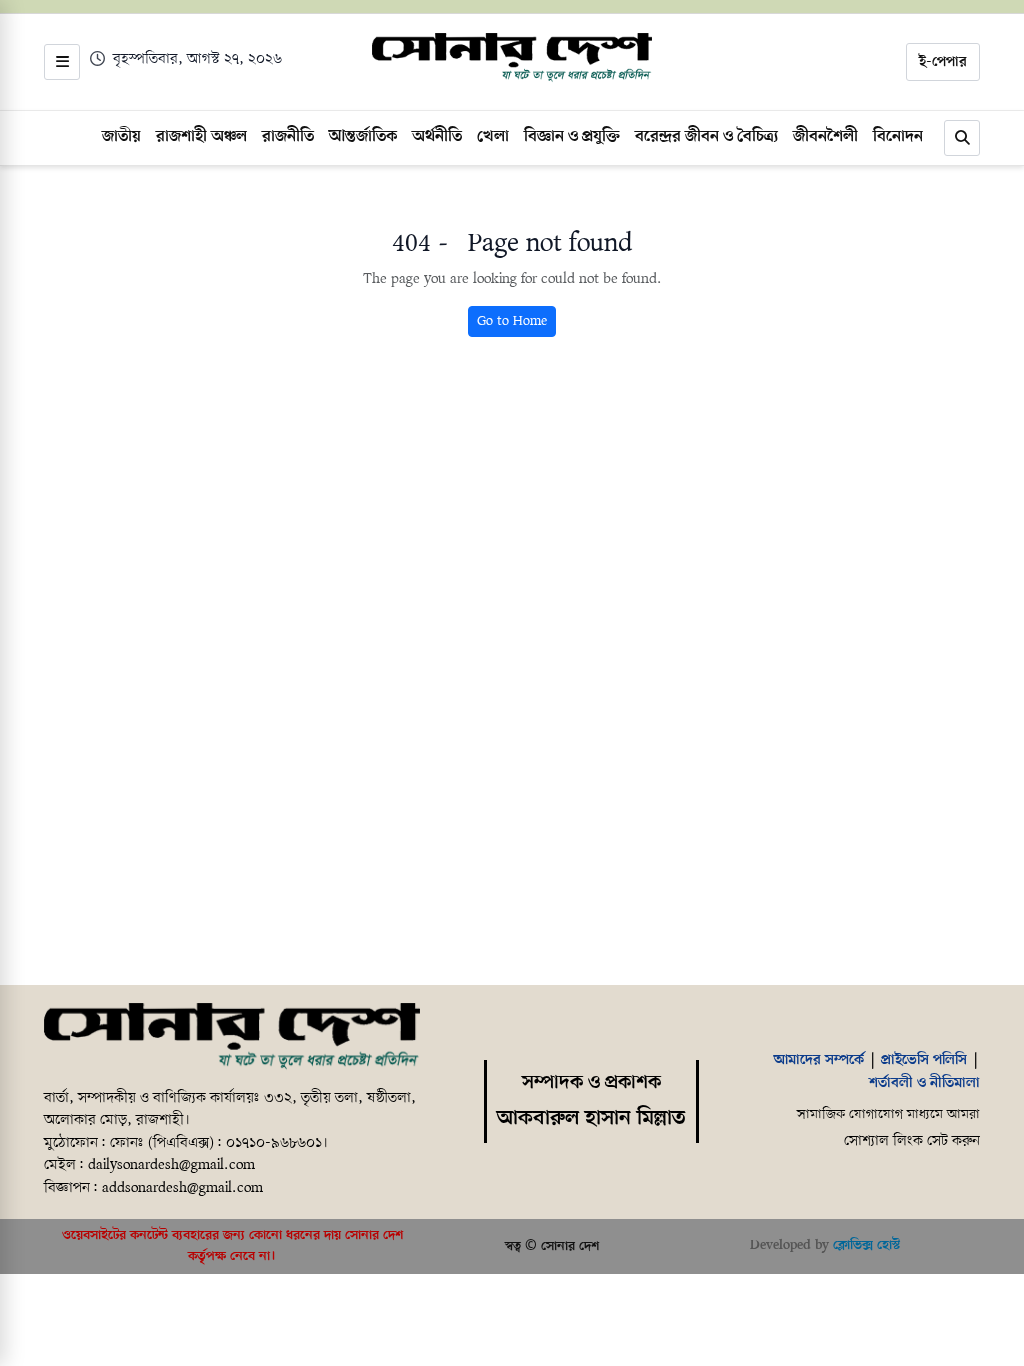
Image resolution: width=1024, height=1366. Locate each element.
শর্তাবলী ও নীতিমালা (924, 1083)
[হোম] (512, 58)
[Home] (232, 1036)
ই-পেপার (943, 62)
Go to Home (512, 321)
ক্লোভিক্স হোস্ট (866, 1245)
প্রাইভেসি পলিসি (924, 1060)
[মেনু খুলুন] (62, 62)
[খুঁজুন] (962, 138)
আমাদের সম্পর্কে (819, 1060)
